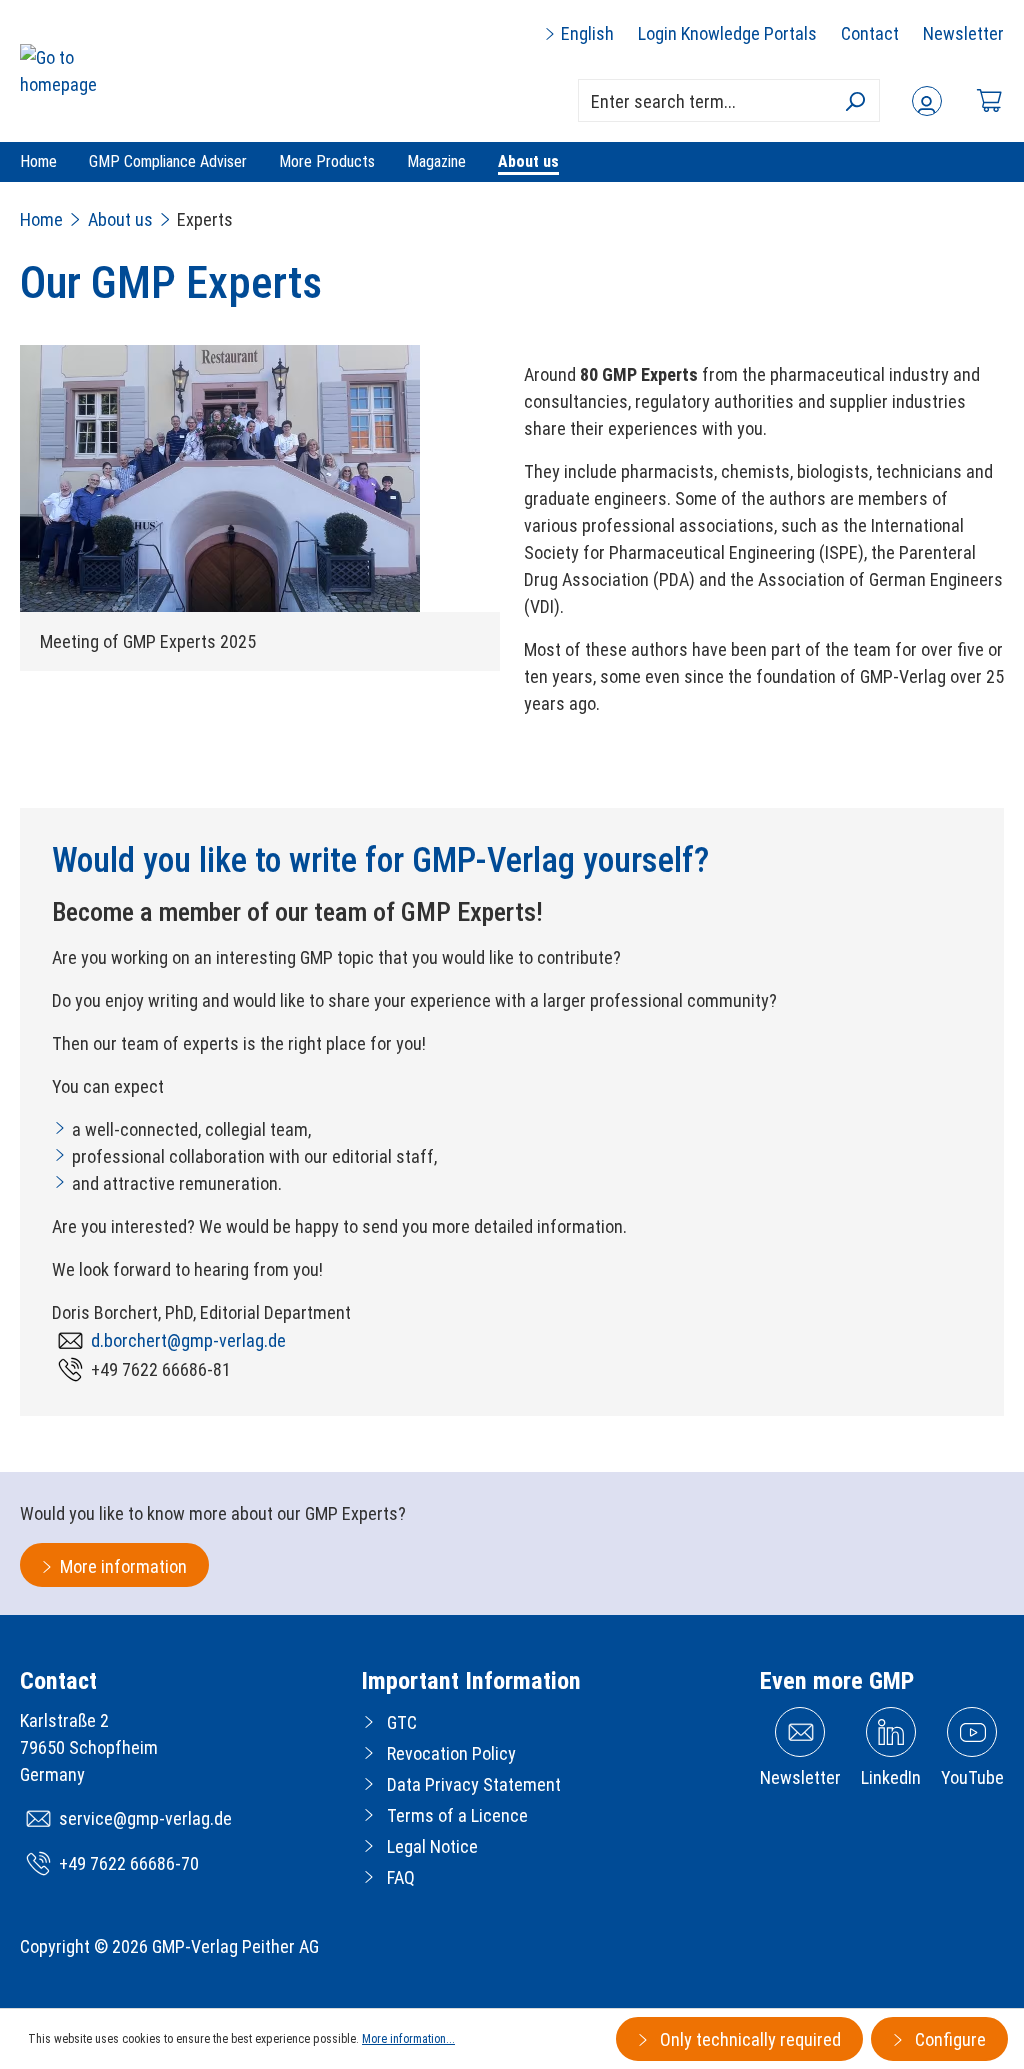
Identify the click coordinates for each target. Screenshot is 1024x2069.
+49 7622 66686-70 (129, 1863)
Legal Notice (432, 1846)
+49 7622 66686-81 (161, 1369)
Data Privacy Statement (474, 1784)
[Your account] (927, 101)
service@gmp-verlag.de (145, 1818)
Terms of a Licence (457, 1815)
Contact (870, 33)
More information (123, 1566)
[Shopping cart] (989, 100)
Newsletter (963, 33)
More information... (408, 2039)
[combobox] (729, 100)
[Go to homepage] (81, 71)
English (585, 33)
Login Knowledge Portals (727, 33)
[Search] (854, 101)
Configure (948, 2039)
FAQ (401, 1877)
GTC (402, 1722)
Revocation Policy (451, 1753)
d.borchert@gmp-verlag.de (188, 1340)
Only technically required (748, 2039)
